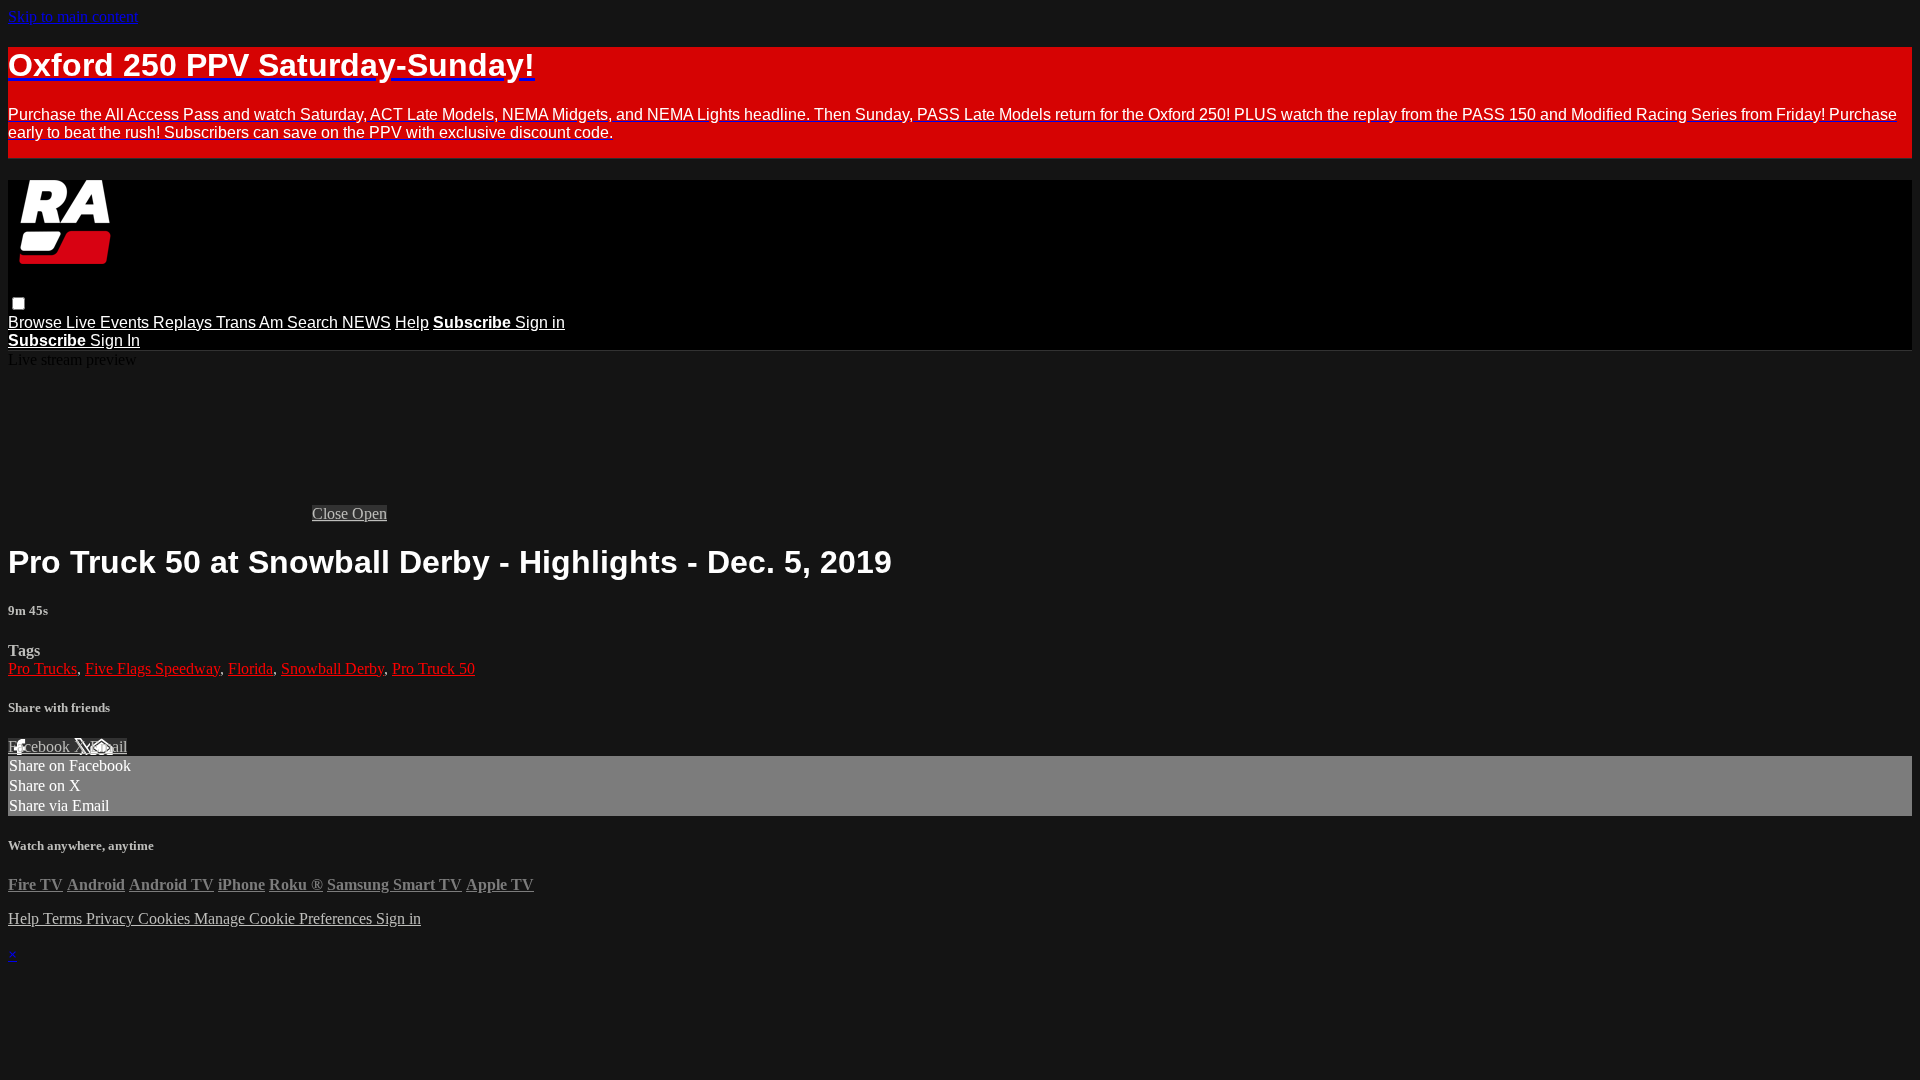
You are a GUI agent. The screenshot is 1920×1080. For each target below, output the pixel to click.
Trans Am (251, 322)
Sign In (115, 340)
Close (332, 513)
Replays (184, 322)
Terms (64, 918)
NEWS (366, 322)
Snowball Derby (332, 668)
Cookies (166, 918)
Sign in (540, 322)
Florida (250, 668)
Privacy (112, 918)
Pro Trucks (42, 668)
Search (314, 322)
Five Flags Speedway (152, 668)
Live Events (109, 322)
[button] (18, 303)
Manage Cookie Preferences (285, 918)
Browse (37, 322)
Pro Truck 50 (433, 668)
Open (369, 513)
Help (412, 322)
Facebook (41, 746)
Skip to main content (73, 16)
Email (108, 746)
